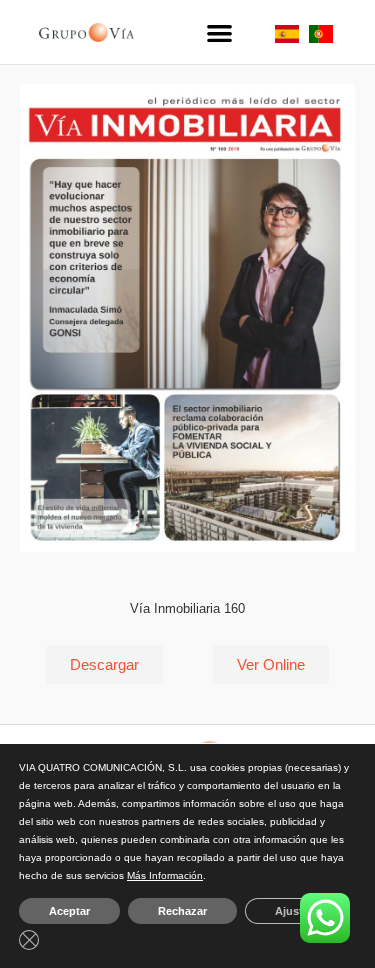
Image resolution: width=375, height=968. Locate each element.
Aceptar (69, 911)
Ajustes (295, 911)
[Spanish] (287, 37)
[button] (219, 32)
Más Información (165, 875)
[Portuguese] (321, 37)
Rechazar (182, 911)
